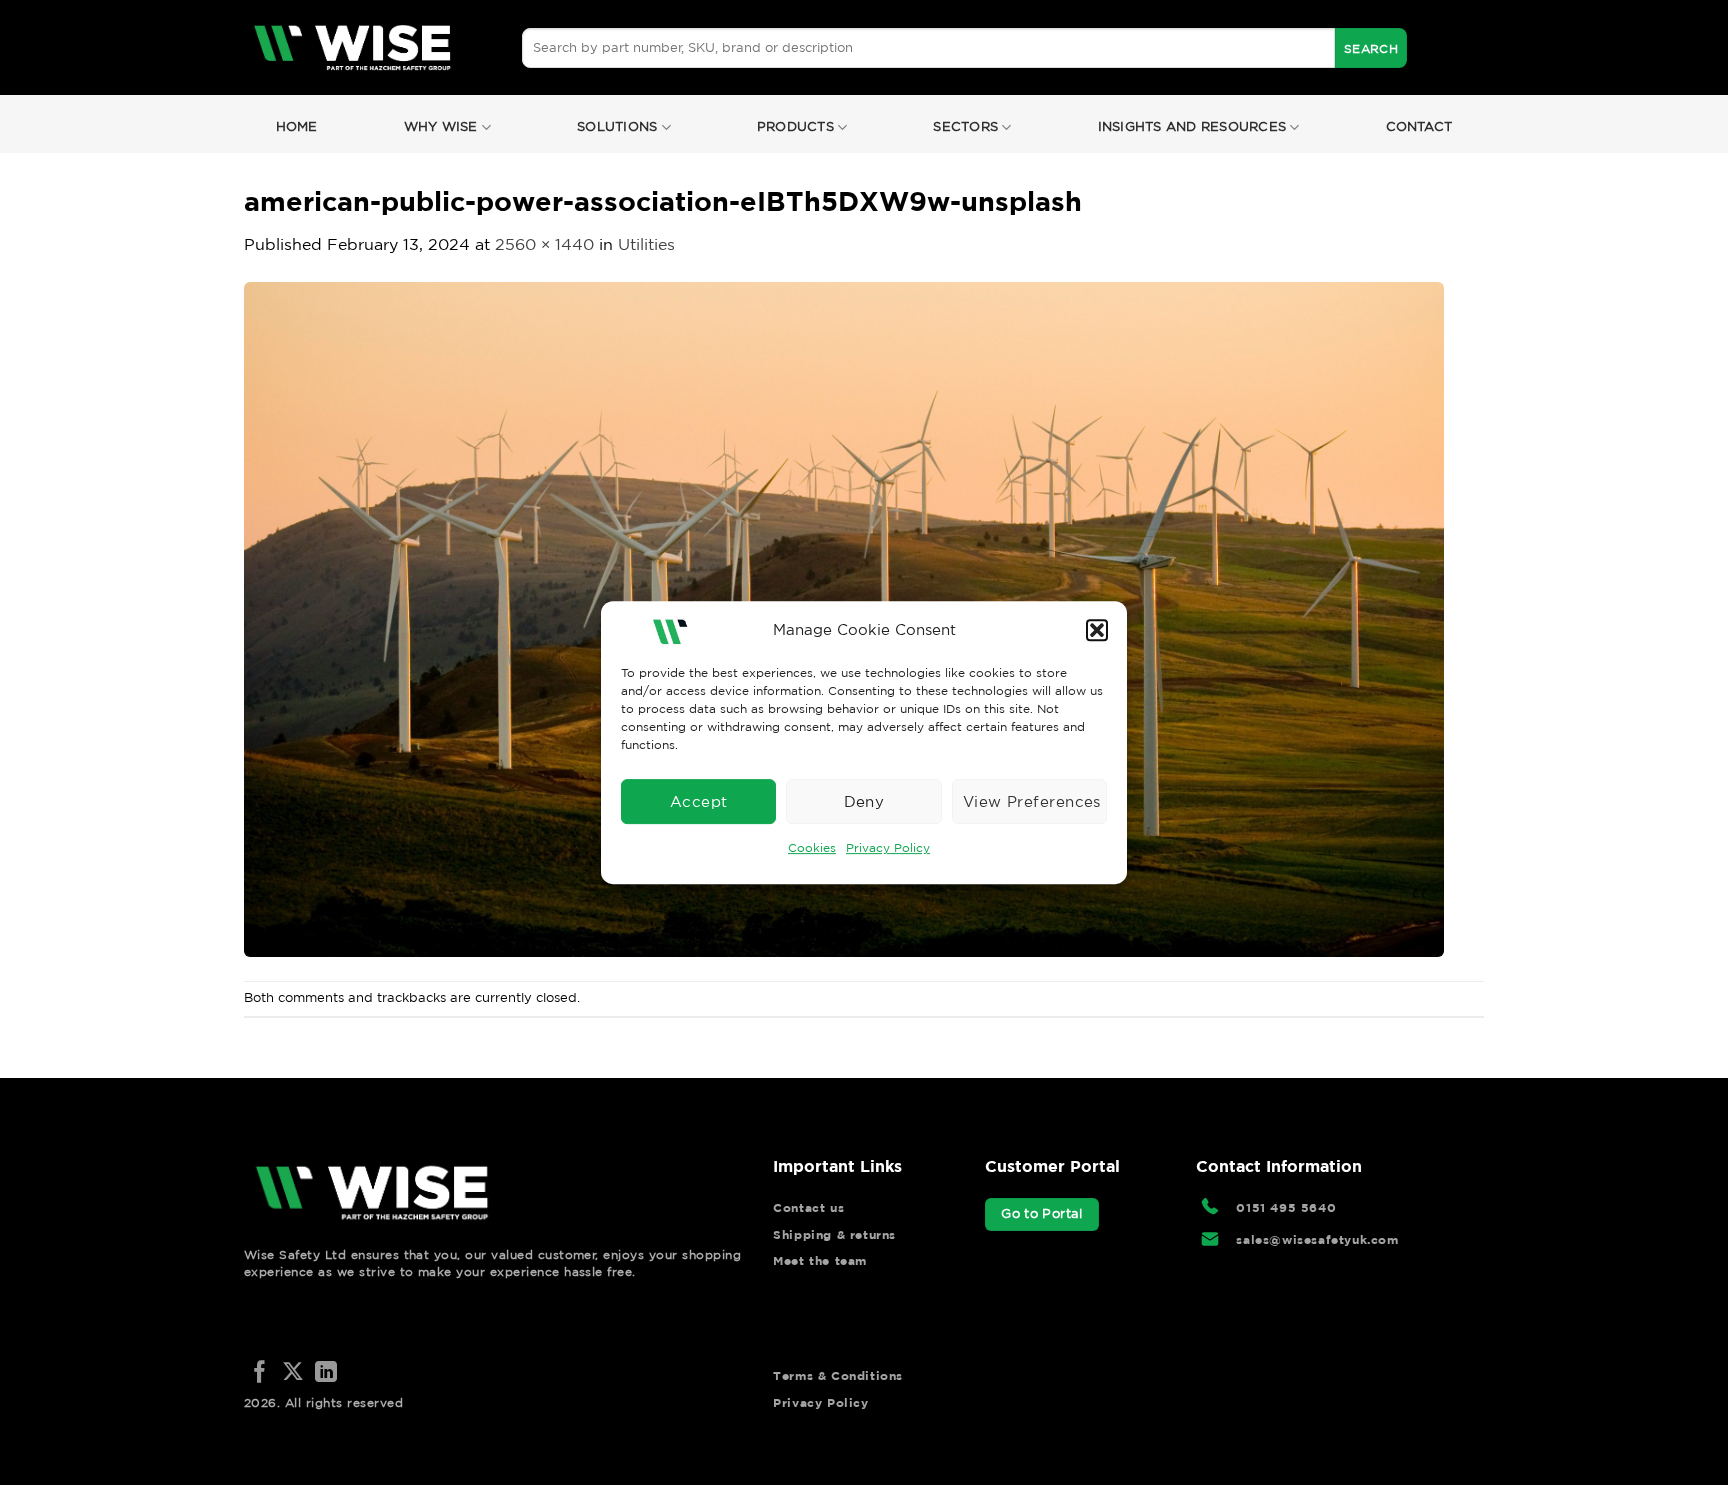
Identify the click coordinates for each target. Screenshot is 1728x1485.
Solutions (617, 126)
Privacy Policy (888, 847)
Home (297, 126)
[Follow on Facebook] (260, 1373)
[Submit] (1371, 48)
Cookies (812, 847)
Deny (864, 801)
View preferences (1032, 801)
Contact (1419, 126)
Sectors (965, 126)
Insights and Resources (1192, 126)
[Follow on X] (293, 1373)
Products (795, 126)
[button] (1097, 630)
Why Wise (441, 126)
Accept (699, 801)
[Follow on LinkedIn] (326, 1373)
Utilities (646, 244)
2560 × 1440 (544, 244)
